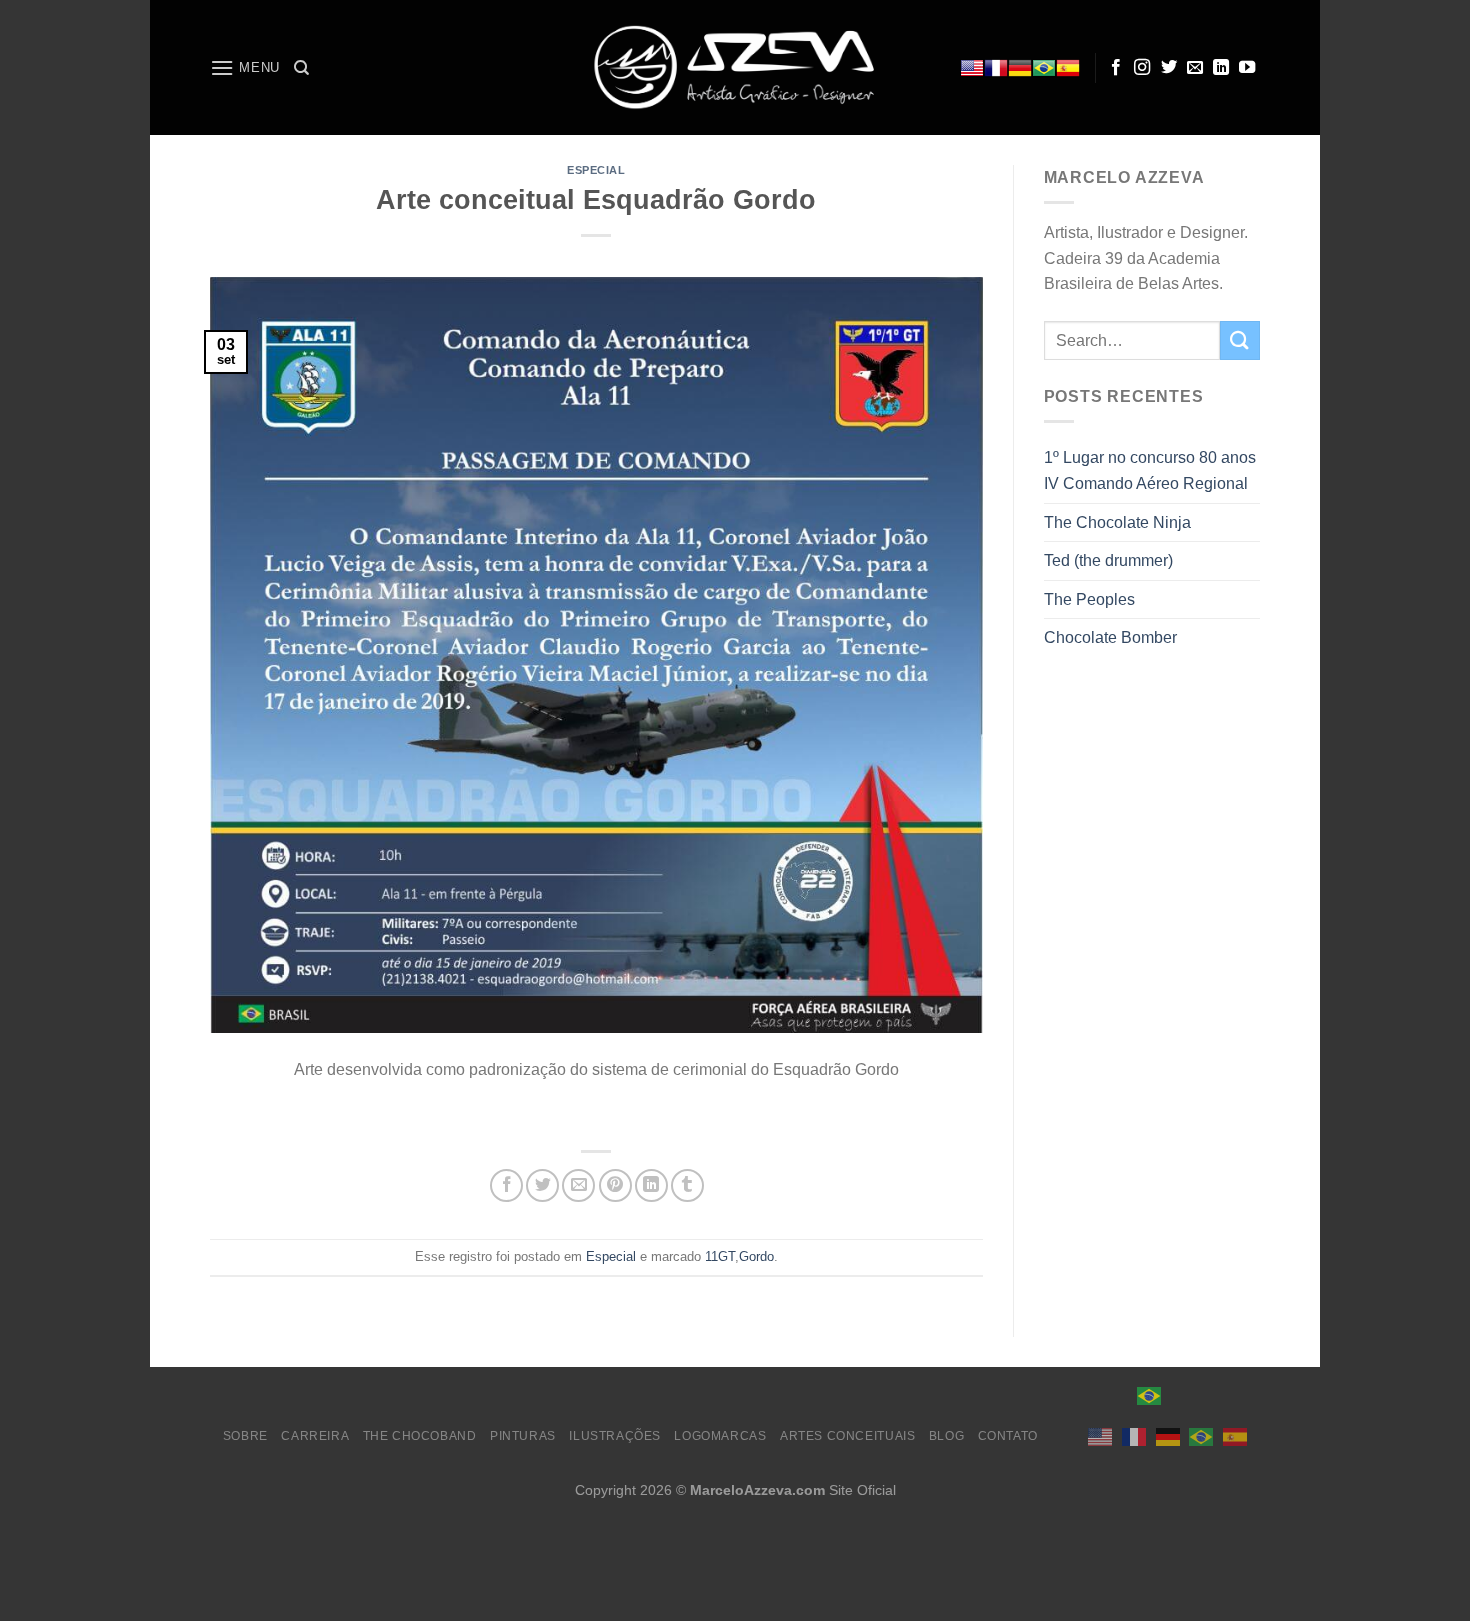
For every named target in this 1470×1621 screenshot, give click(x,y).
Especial (596, 170)
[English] (972, 68)
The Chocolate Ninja (1117, 522)
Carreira (315, 1436)
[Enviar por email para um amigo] (578, 1185)
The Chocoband (420, 1436)
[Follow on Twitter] (1169, 68)
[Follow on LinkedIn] (1221, 68)
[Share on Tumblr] (687, 1185)
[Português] (1044, 68)
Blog (946, 1436)
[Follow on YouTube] (1247, 68)
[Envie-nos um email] (1195, 68)
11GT (720, 1256)
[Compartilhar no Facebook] (506, 1185)
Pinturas (523, 1436)
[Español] (1068, 68)
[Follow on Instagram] (1142, 68)
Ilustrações (615, 1436)
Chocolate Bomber (1110, 637)
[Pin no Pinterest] (615, 1185)
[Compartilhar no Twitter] (542, 1185)
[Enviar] (1240, 340)
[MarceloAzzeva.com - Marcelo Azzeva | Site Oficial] (735, 67)
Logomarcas (720, 1436)
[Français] (996, 68)
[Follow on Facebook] (1116, 68)
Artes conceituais (847, 1436)
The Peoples (1089, 599)
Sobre (245, 1436)
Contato (1008, 1436)
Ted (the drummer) (1108, 560)
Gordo (756, 1256)
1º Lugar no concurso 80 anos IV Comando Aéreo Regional (1150, 470)
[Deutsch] (1020, 68)
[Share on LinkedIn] (651, 1185)
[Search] (301, 68)
